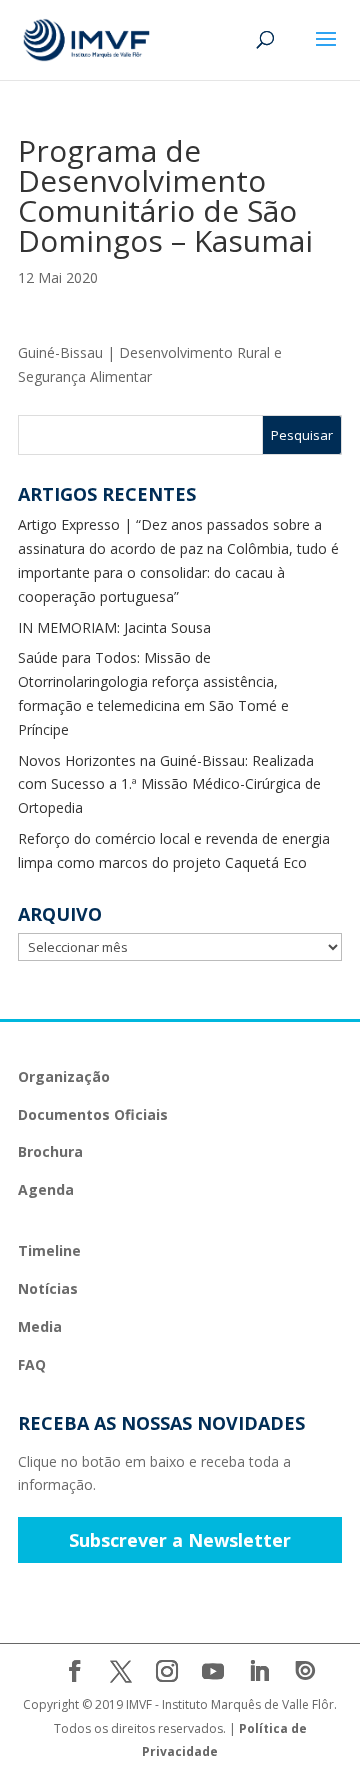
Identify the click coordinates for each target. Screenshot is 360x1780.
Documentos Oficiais (93, 1114)
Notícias (48, 1288)
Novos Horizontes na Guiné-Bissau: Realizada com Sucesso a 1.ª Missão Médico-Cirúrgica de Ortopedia (169, 784)
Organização (64, 1076)
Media (40, 1326)
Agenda (46, 1189)
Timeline (49, 1250)
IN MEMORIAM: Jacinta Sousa (114, 627)
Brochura (50, 1151)
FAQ (32, 1364)
